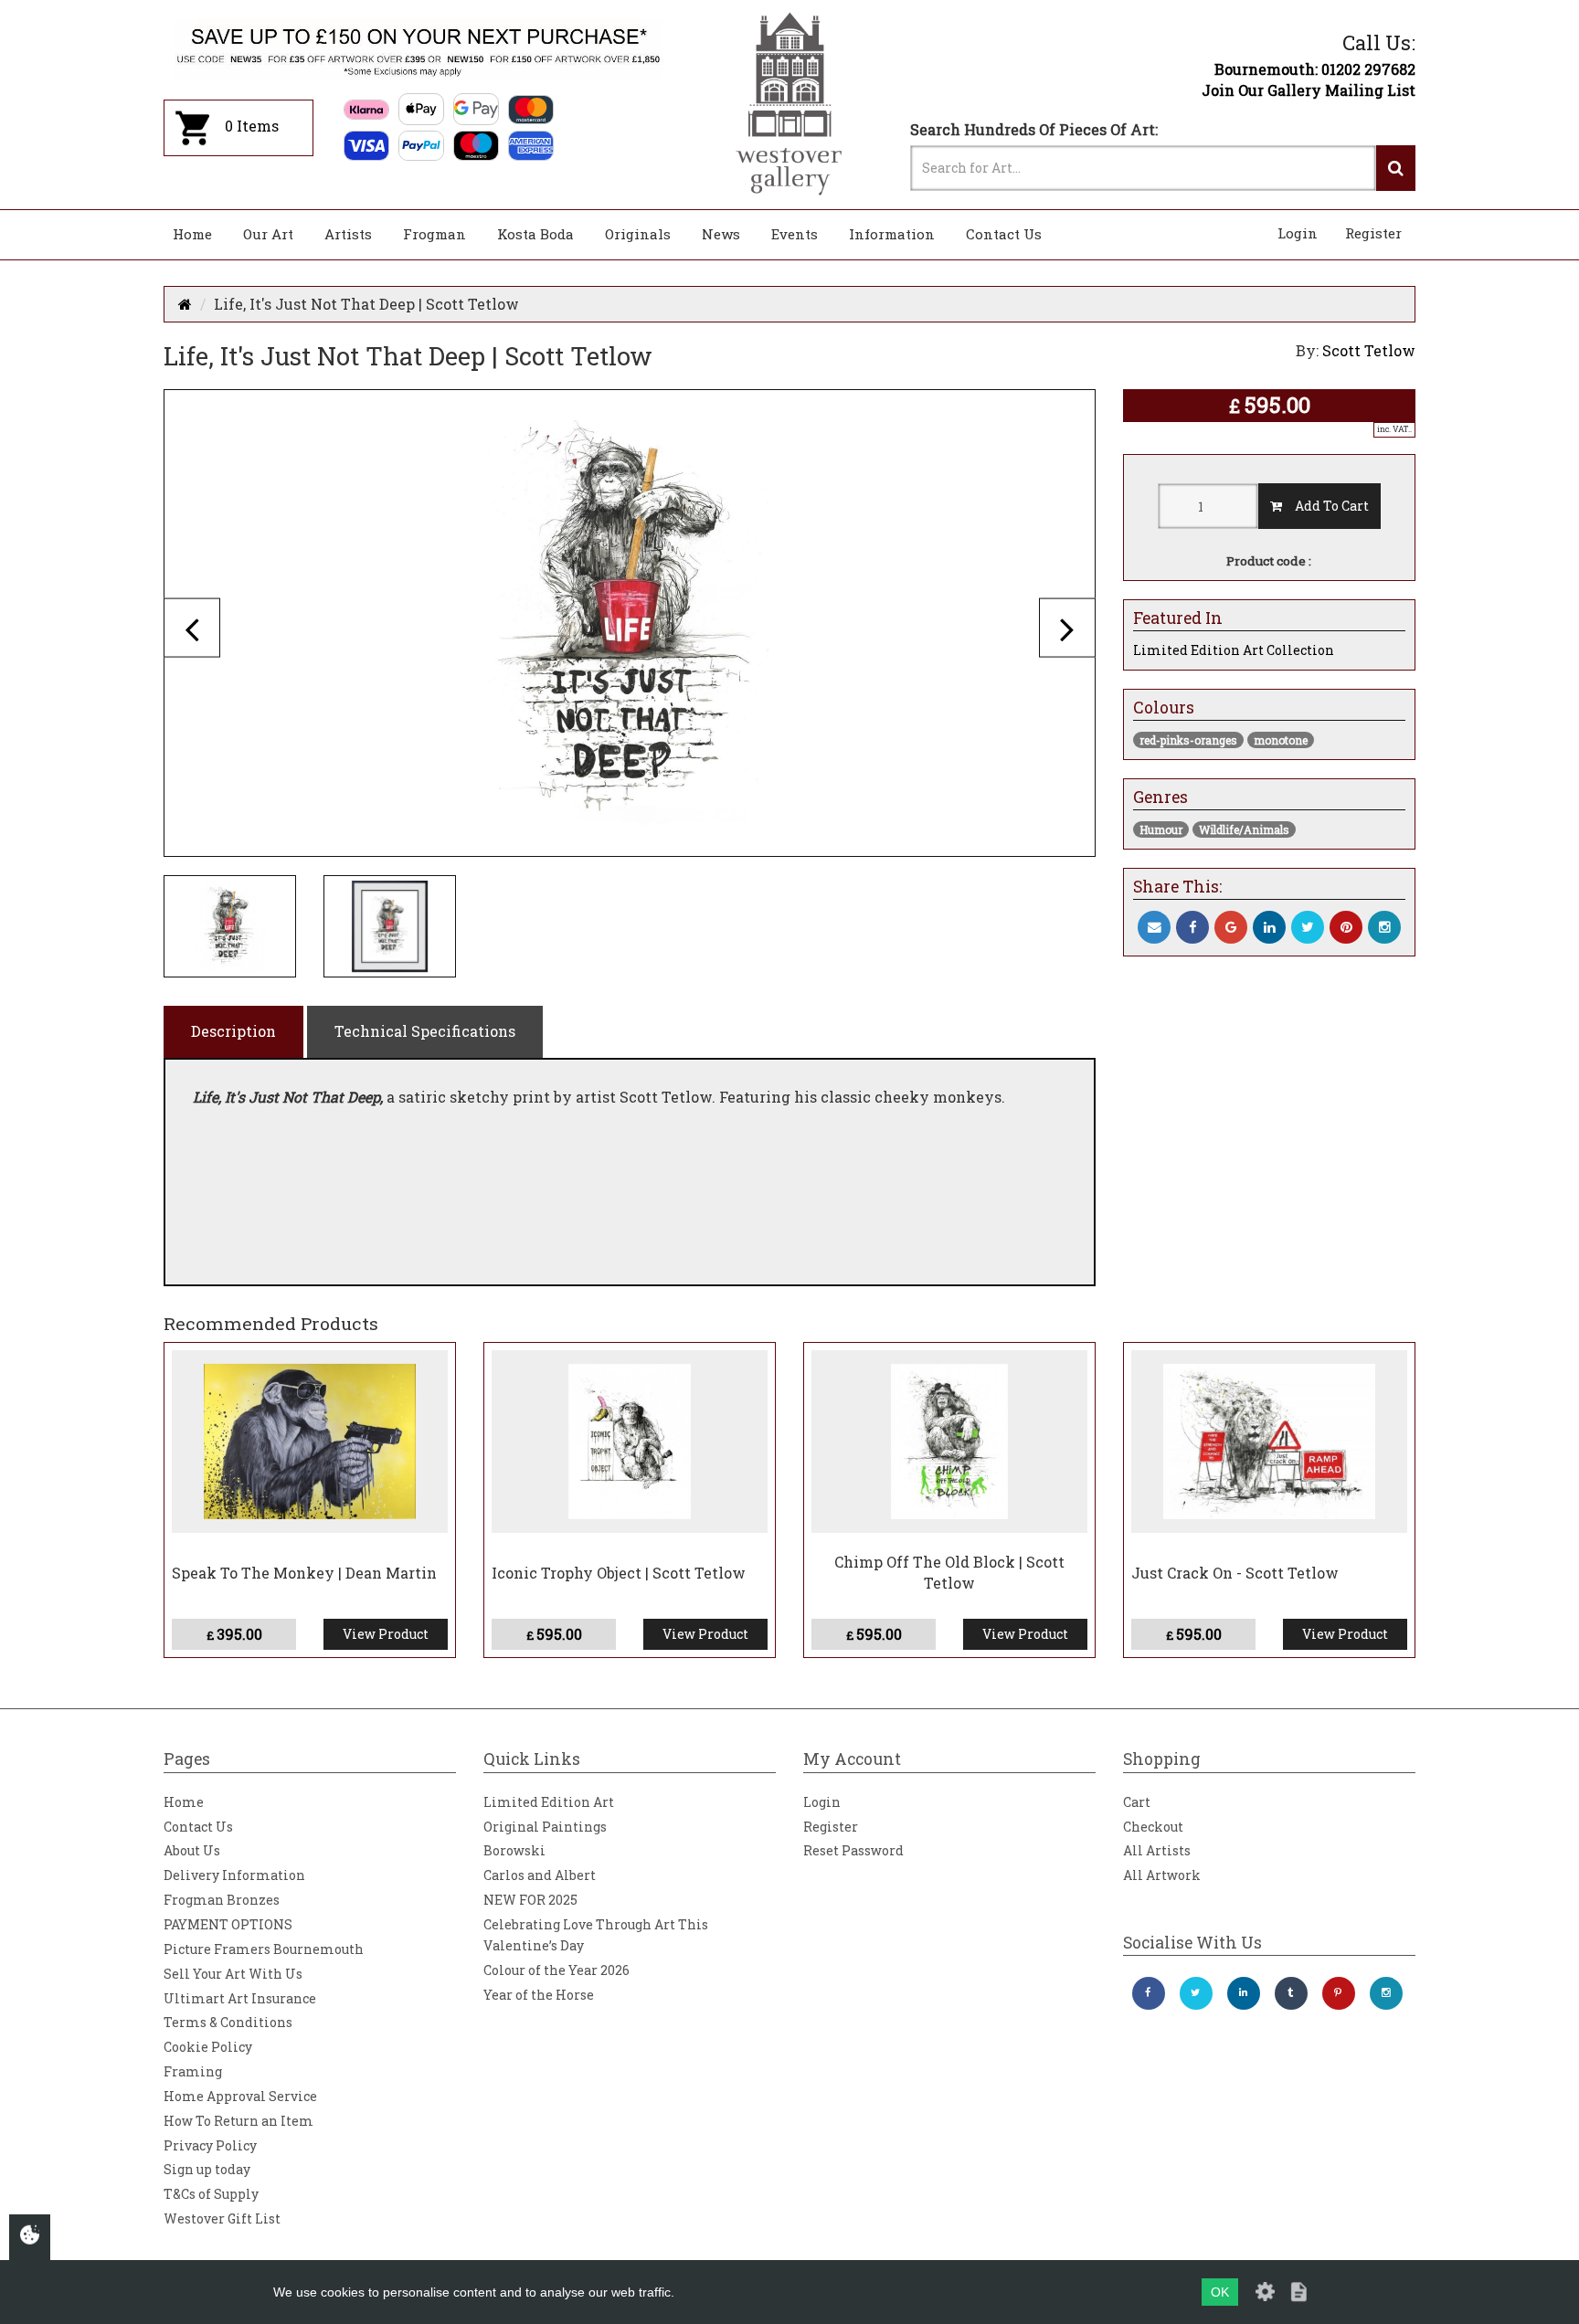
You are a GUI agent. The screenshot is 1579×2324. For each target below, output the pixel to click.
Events (795, 234)
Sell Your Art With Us (233, 1974)
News (721, 234)
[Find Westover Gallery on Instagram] (1386, 1993)
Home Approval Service (240, 2096)
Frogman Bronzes (222, 1900)
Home (192, 234)
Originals (638, 234)
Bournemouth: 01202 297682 (1315, 69)
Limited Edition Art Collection (1234, 650)
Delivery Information (234, 1875)
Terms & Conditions (228, 2022)
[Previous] (192, 627)
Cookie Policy (208, 2047)
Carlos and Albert (540, 1875)
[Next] (1067, 627)
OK (1220, 2292)
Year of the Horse (539, 1995)
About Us (192, 1850)
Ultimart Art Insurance (240, 1998)
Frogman (434, 234)
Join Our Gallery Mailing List (1309, 90)
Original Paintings (545, 1827)
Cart (1137, 1802)
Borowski (514, 1850)
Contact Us (1004, 234)
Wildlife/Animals (1244, 829)
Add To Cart (1325, 506)
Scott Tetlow (1369, 350)
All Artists (1157, 1850)
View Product (386, 1634)
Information (892, 234)
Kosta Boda (535, 234)
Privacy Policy (210, 2145)
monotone (1281, 740)
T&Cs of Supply (211, 2194)
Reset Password (853, 1850)
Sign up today (207, 2169)
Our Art (268, 234)
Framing (193, 2071)
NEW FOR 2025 (530, 1900)
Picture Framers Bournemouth (264, 1949)
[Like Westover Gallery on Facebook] (1149, 1993)
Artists (348, 234)
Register (1373, 233)
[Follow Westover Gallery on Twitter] (1196, 1993)
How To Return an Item (238, 2121)
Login (1298, 233)
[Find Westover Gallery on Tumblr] (1291, 1993)
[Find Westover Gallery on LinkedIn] (1244, 1993)
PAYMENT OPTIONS (228, 1924)
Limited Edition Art (549, 1802)
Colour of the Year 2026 (556, 1970)
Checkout (1153, 1827)
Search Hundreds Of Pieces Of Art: (1034, 129)
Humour (1161, 829)
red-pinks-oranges (1188, 740)
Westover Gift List (222, 2218)
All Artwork (1162, 1875)
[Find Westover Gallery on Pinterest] (1339, 1993)
